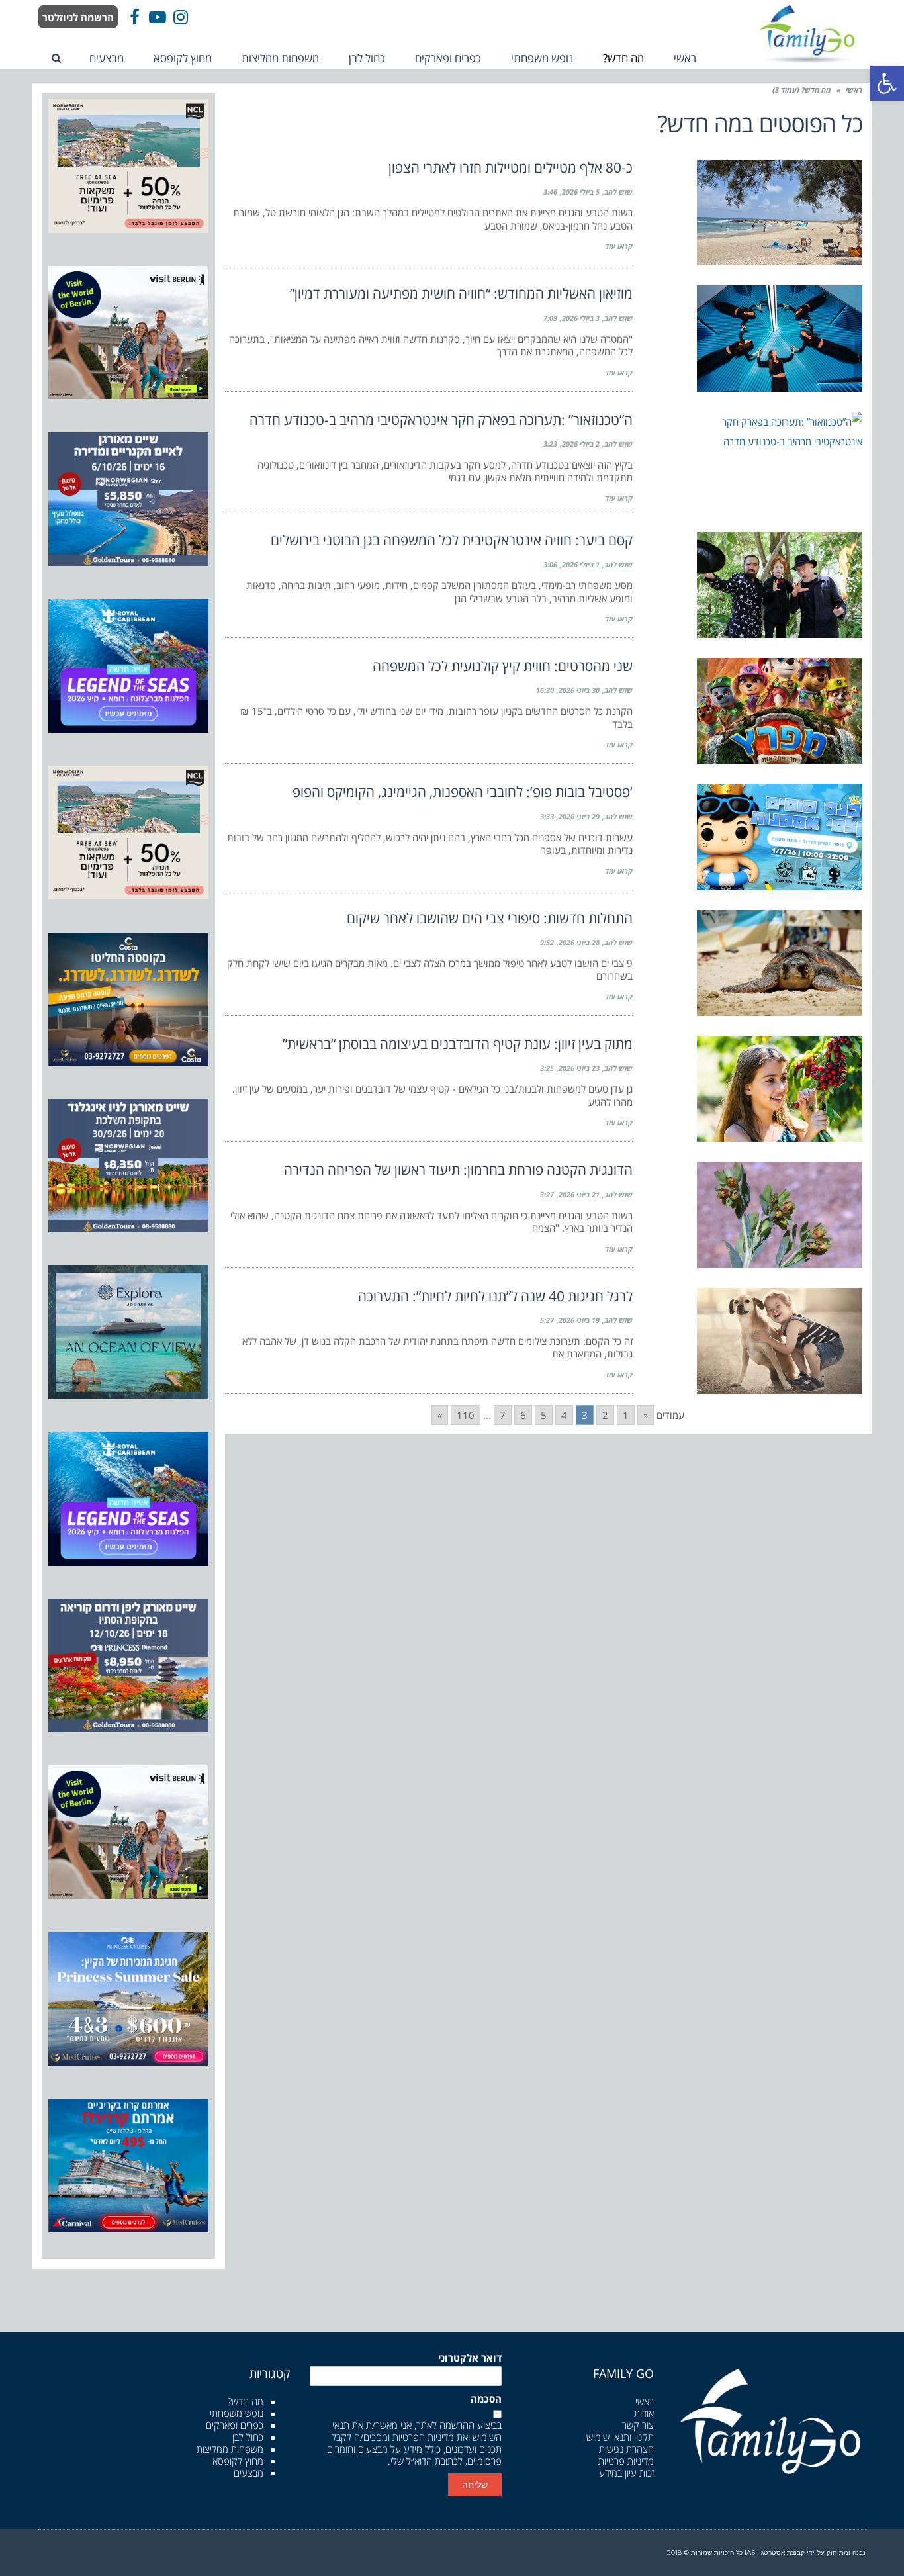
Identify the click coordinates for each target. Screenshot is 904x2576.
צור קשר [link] (638, 2425)
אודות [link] (644, 2413)
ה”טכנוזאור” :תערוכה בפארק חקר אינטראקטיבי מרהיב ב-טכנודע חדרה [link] (441, 420)
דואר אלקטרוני (470, 2358)
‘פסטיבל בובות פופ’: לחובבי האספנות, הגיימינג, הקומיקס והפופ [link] (463, 792)
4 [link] (564, 1415)
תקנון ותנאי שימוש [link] (620, 2437)
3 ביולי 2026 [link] (581, 318)
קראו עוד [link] (619, 246)
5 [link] (544, 1415)
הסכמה (486, 2399)
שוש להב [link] (618, 192)
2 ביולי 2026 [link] (581, 444)
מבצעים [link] (249, 2473)
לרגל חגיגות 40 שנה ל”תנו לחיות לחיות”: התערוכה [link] (495, 1296)
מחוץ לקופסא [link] (238, 2461)
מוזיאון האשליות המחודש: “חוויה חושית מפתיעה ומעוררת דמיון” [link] (461, 293)
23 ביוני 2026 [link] (579, 1068)
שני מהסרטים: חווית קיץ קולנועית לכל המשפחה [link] (503, 666)
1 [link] (626, 1415)
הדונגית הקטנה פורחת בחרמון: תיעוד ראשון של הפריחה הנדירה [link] (458, 1170)
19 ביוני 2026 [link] (579, 1320)
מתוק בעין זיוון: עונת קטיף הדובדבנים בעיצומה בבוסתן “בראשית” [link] (458, 1044)
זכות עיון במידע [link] (626, 2473)
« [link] (646, 1415)
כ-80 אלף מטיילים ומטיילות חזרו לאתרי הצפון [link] (511, 167)
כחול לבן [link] (248, 2437)
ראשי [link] (854, 90)
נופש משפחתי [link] (237, 2413)
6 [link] (523, 1415)
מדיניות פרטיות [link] (626, 2461)
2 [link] (605, 1415)
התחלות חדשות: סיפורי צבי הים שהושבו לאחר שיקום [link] (490, 918)
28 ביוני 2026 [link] (579, 942)
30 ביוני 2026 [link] (579, 690)
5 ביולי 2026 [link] (581, 192)
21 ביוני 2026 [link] (579, 1194)
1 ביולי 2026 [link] (581, 564)
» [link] (440, 1415)
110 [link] (466, 1415)
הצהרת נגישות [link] (626, 2449)
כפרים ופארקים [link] (235, 2425)
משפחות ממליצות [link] (230, 2449)
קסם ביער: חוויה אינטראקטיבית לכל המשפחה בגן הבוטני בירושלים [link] (452, 540)
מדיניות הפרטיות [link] (423, 2437)
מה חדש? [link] (246, 2401)
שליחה (475, 2485)
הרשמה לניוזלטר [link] (78, 17)
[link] (887, 83)
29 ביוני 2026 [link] (579, 816)
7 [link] (503, 1415)
